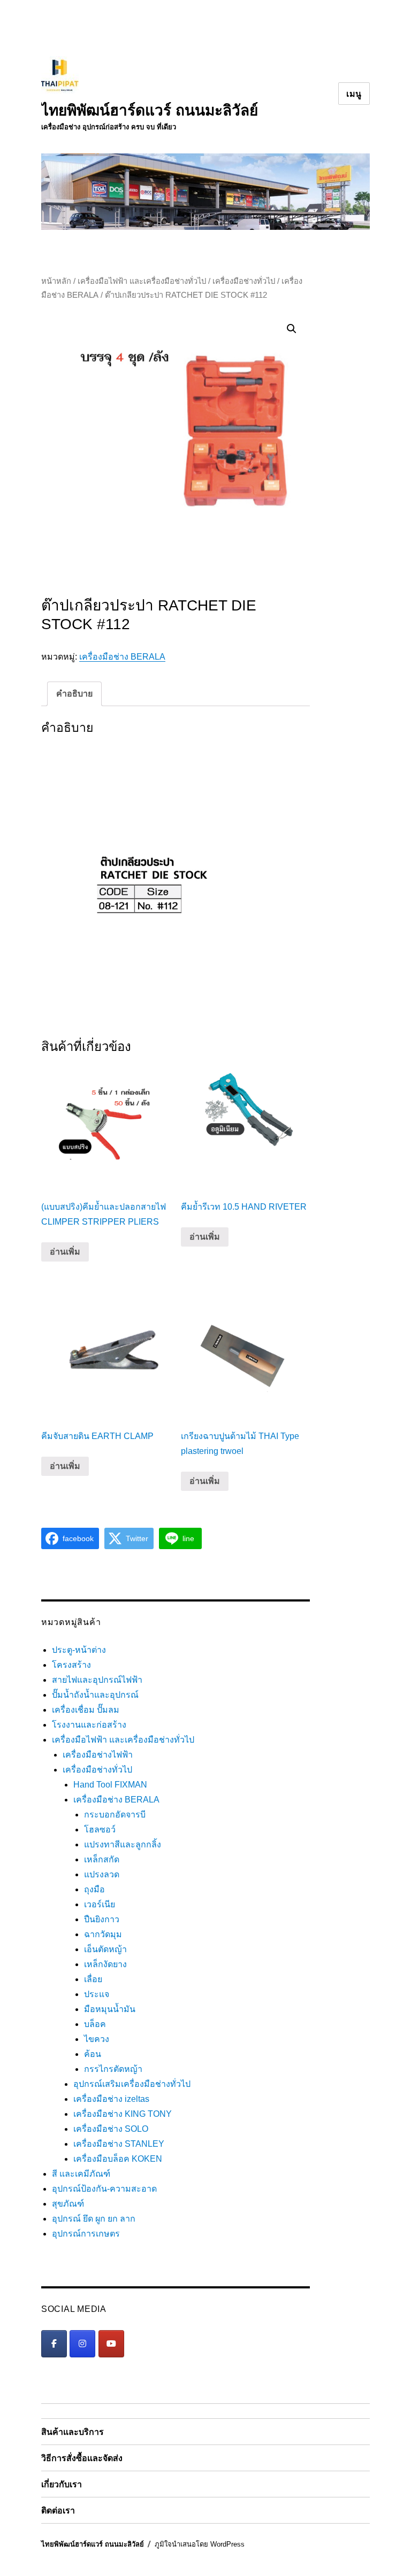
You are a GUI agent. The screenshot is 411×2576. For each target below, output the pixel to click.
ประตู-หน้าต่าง (79, 1650)
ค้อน (93, 2054)
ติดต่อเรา (58, 2511)
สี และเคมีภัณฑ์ (81, 2174)
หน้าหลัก (56, 281)
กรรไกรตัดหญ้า (113, 2069)
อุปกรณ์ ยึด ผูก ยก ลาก (94, 2219)
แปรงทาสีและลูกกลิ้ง (123, 1844)
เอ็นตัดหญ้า (105, 1949)
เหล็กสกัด (102, 1859)
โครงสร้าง (71, 1665)
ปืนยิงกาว (102, 1919)
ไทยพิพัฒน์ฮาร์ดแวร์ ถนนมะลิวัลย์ (150, 110)
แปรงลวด (102, 1874)
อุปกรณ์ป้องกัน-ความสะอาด (104, 2189)
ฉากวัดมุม (103, 1934)
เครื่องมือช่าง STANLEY (119, 2144)
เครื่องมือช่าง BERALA (122, 657)
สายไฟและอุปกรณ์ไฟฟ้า (97, 1680)
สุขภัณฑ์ (68, 2204)
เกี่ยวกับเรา (62, 2484)
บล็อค (95, 2024)
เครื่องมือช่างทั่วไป (244, 281)
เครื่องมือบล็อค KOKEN (118, 2159)
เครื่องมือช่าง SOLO (111, 2129)
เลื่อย (93, 1979)
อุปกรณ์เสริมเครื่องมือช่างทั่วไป (132, 2084)
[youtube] (111, 2344)
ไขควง (97, 2039)
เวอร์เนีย (100, 1904)
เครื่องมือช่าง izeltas (111, 2099)
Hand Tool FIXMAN (110, 1785)
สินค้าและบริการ (73, 2432)
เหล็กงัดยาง (105, 1964)
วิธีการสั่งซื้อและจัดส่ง (82, 2458)
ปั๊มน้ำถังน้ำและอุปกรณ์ (95, 1695)
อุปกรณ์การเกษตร (86, 2234)
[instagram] (82, 2344)
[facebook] (54, 2344)
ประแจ (97, 1994)
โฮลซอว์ (100, 1829)
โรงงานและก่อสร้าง (89, 1725)
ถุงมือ (94, 1889)
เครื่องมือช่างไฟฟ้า (98, 1755)
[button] (292, 329)
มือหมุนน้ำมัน (110, 2009)
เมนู (354, 94)
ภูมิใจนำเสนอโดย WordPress (200, 2544)
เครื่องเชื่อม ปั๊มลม (86, 1710)
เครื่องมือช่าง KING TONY (123, 2114)
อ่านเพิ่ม (65, 1252)
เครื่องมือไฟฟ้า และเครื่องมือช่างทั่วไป (142, 281)
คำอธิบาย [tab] (74, 694)
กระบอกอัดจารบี (115, 1815)
